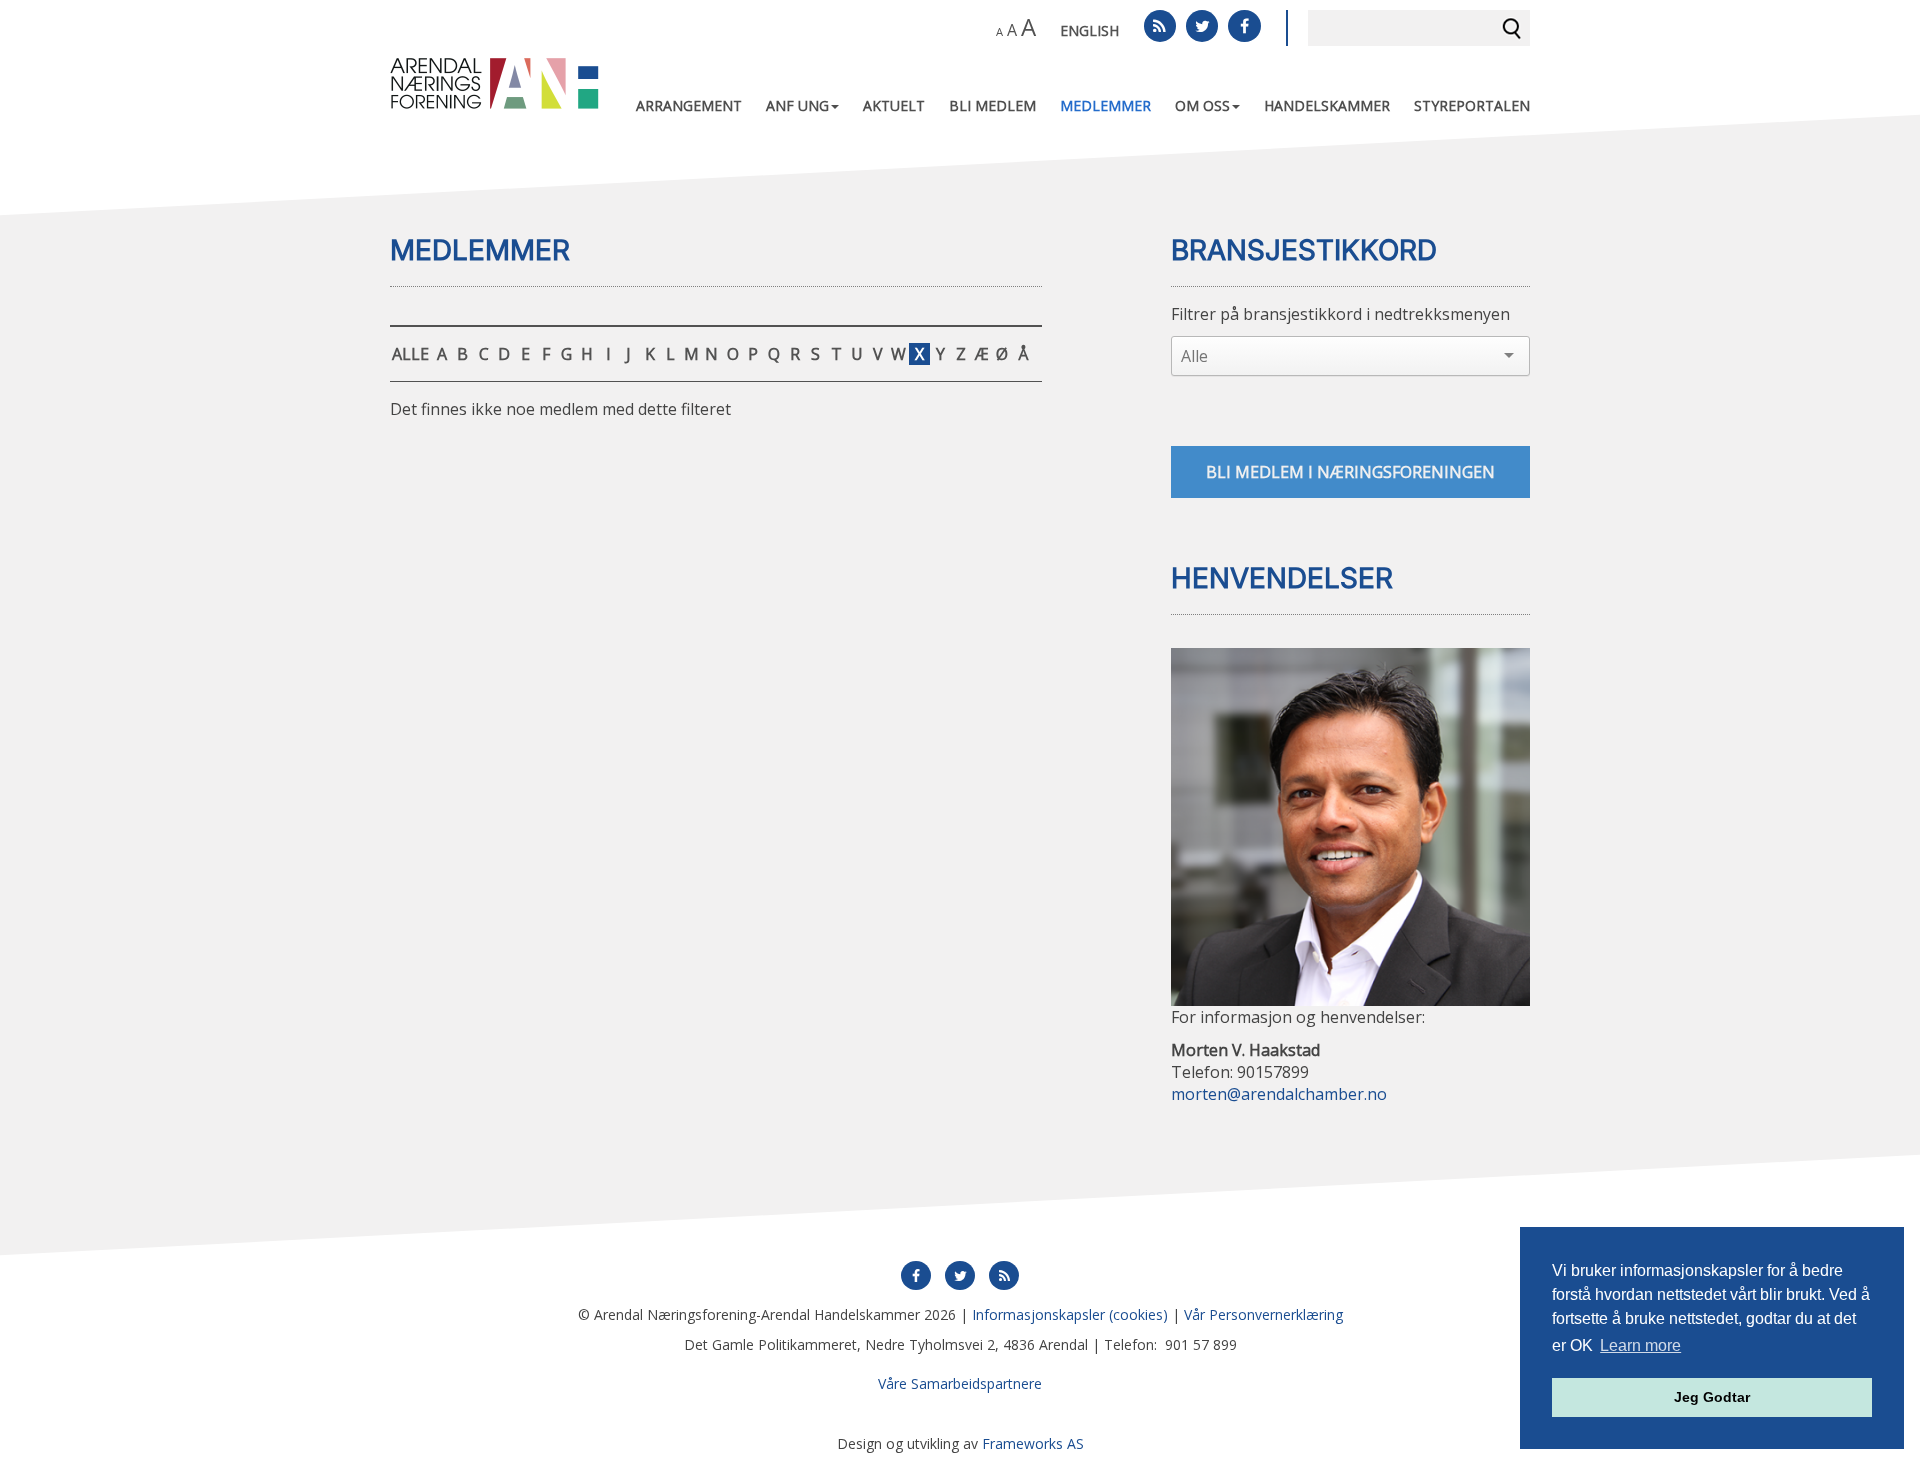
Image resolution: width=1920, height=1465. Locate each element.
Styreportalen (1472, 105)
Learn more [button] (1640, 1345)
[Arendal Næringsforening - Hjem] (494, 82)
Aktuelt (894, 105)
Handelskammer (1327, 105)
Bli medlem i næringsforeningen (1350, 472)
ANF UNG (797, 105)
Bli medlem (992, 105)
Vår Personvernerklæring (1263, 1314)
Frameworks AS (1033, 1443)
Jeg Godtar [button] (1712, 1397)
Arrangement (689, 105)
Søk (1512, 28)
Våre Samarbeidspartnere (960, 1383)
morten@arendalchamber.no (1279, 1095)
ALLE (410, 354)
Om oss (1202, 105)
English (1089, 30)
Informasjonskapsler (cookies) (1070, 1314)
